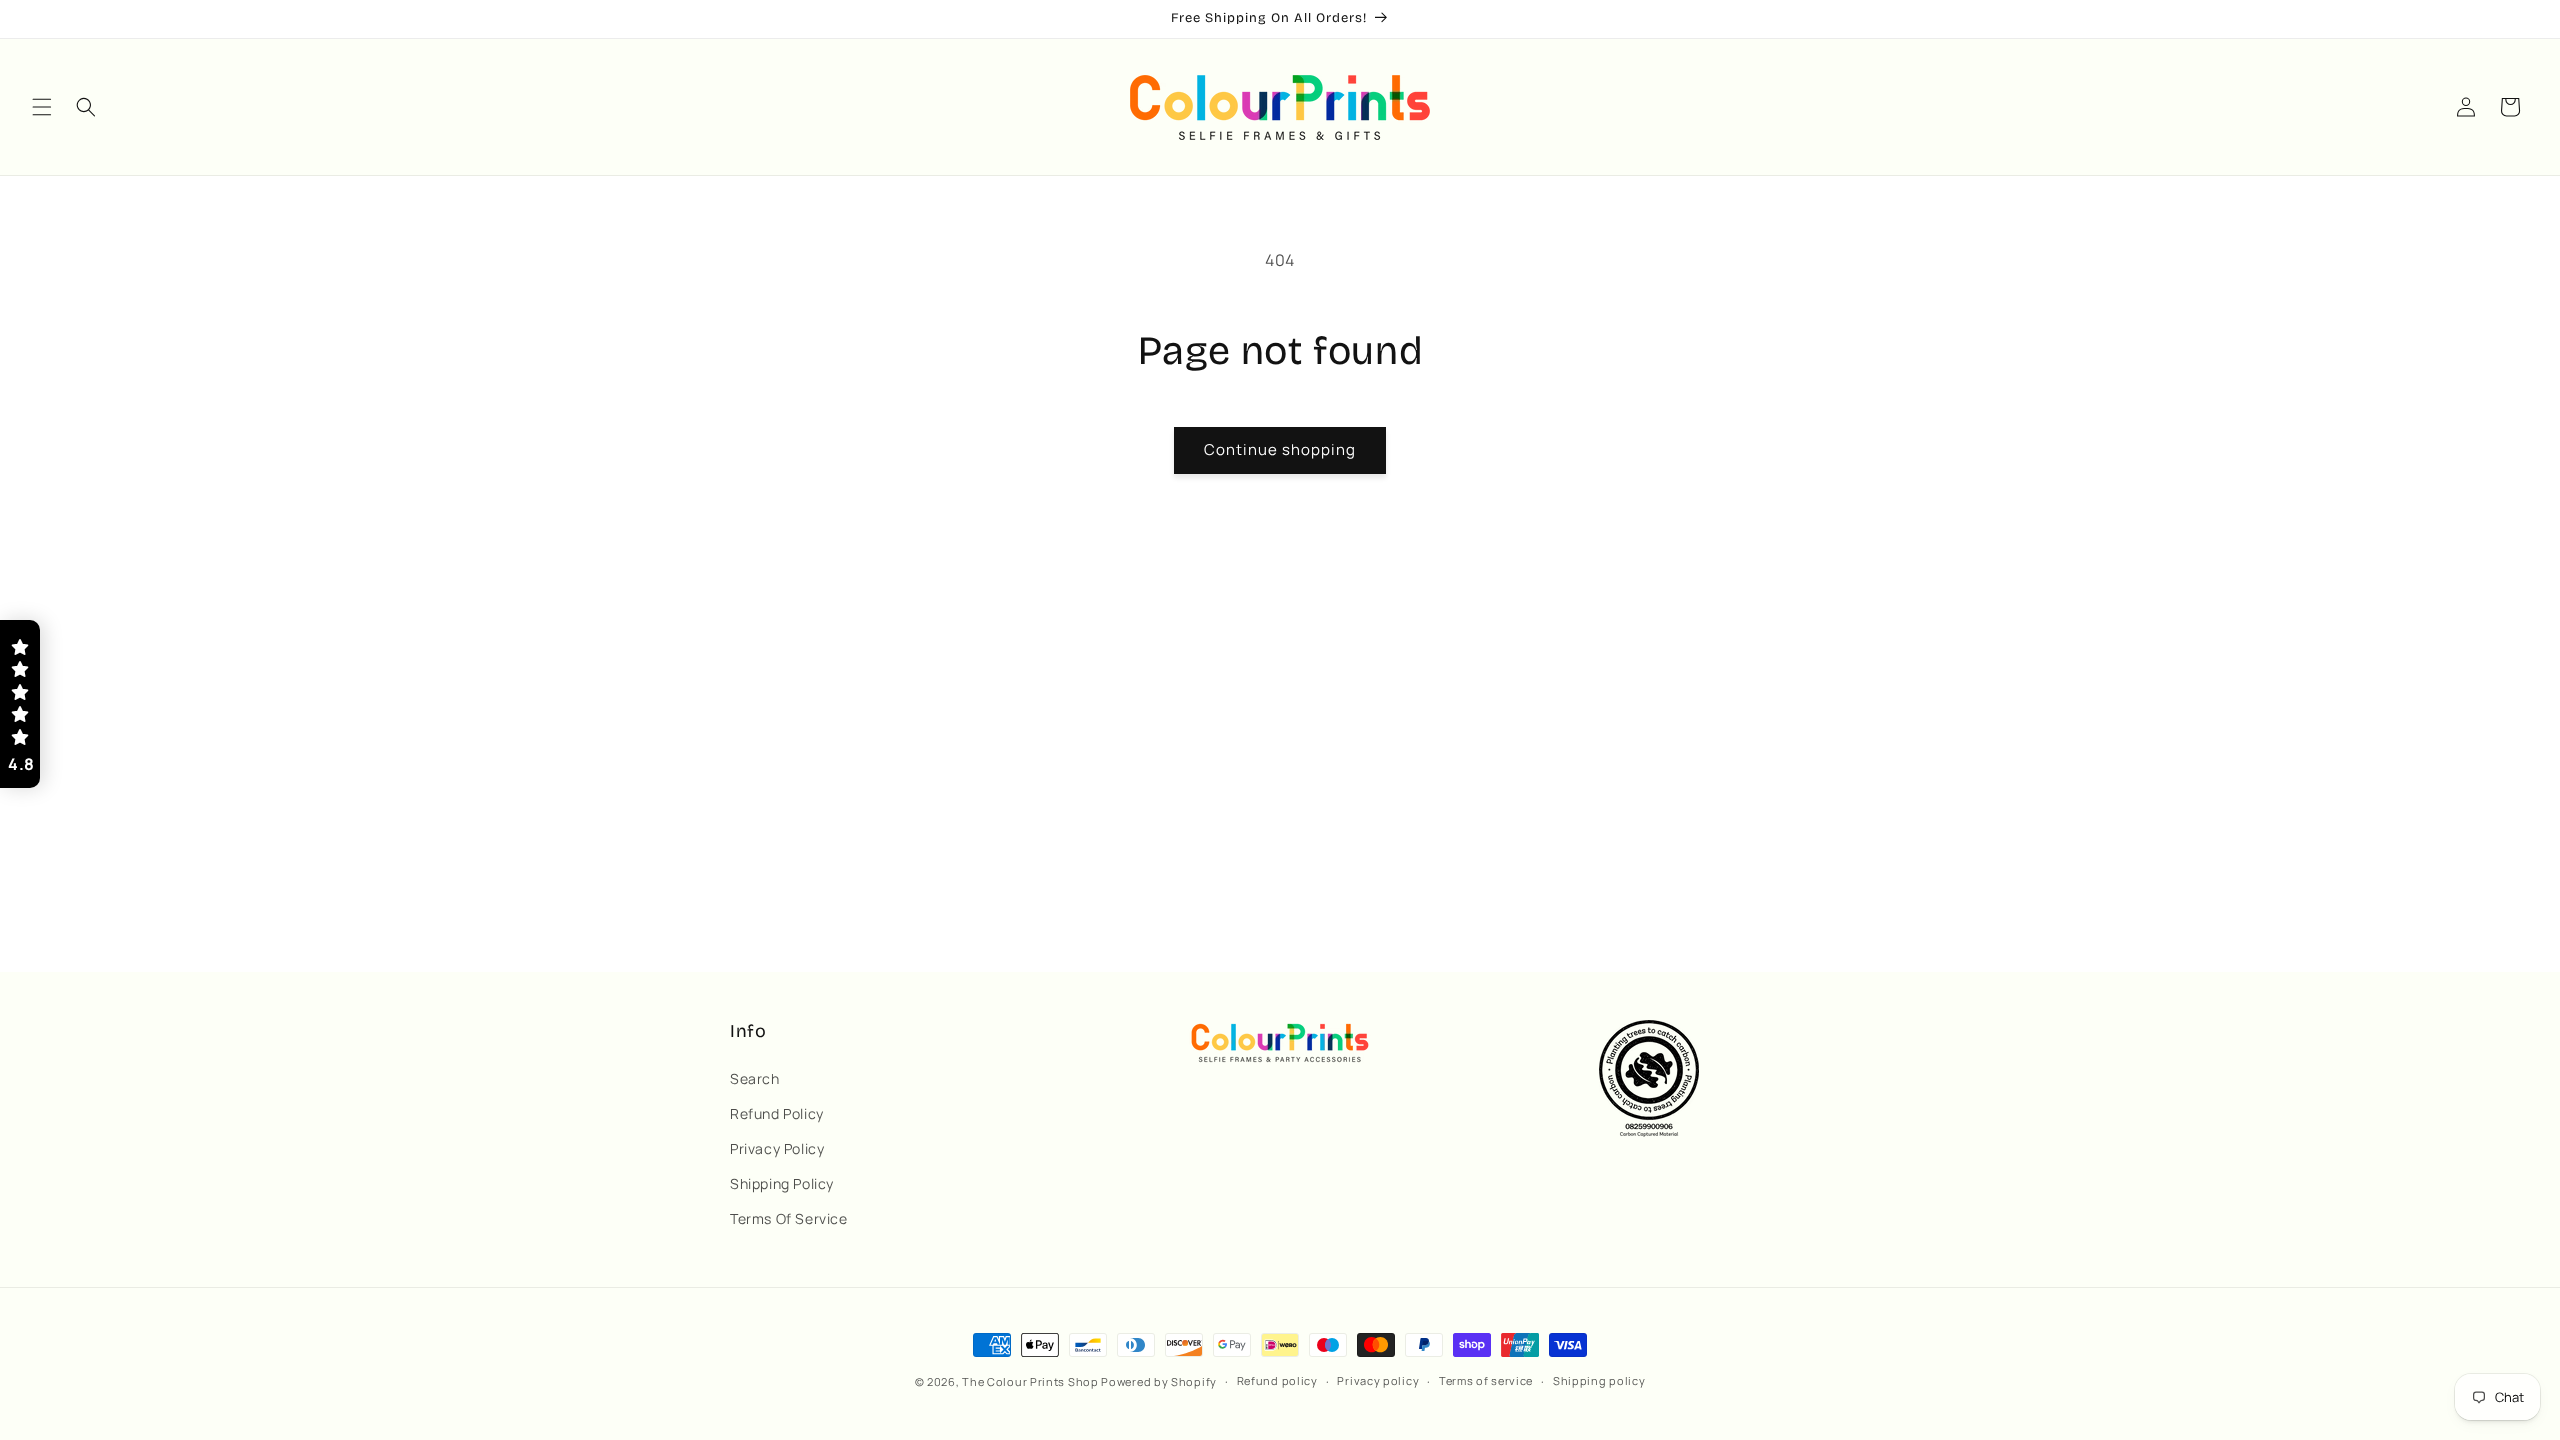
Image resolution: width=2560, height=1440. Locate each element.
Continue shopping (1280, 449)
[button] (42, 107)
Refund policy (1277, 1380)
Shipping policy (1599, 1380)
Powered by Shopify (1159, 1381)
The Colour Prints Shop (1030, 1381)
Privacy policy (1378, 1380)
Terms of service (1486, 1380)
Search (755, 1078)
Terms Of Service (789, 1218)
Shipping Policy (782, 1183)
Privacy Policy (777, 1148)
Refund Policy (777, 1113)
